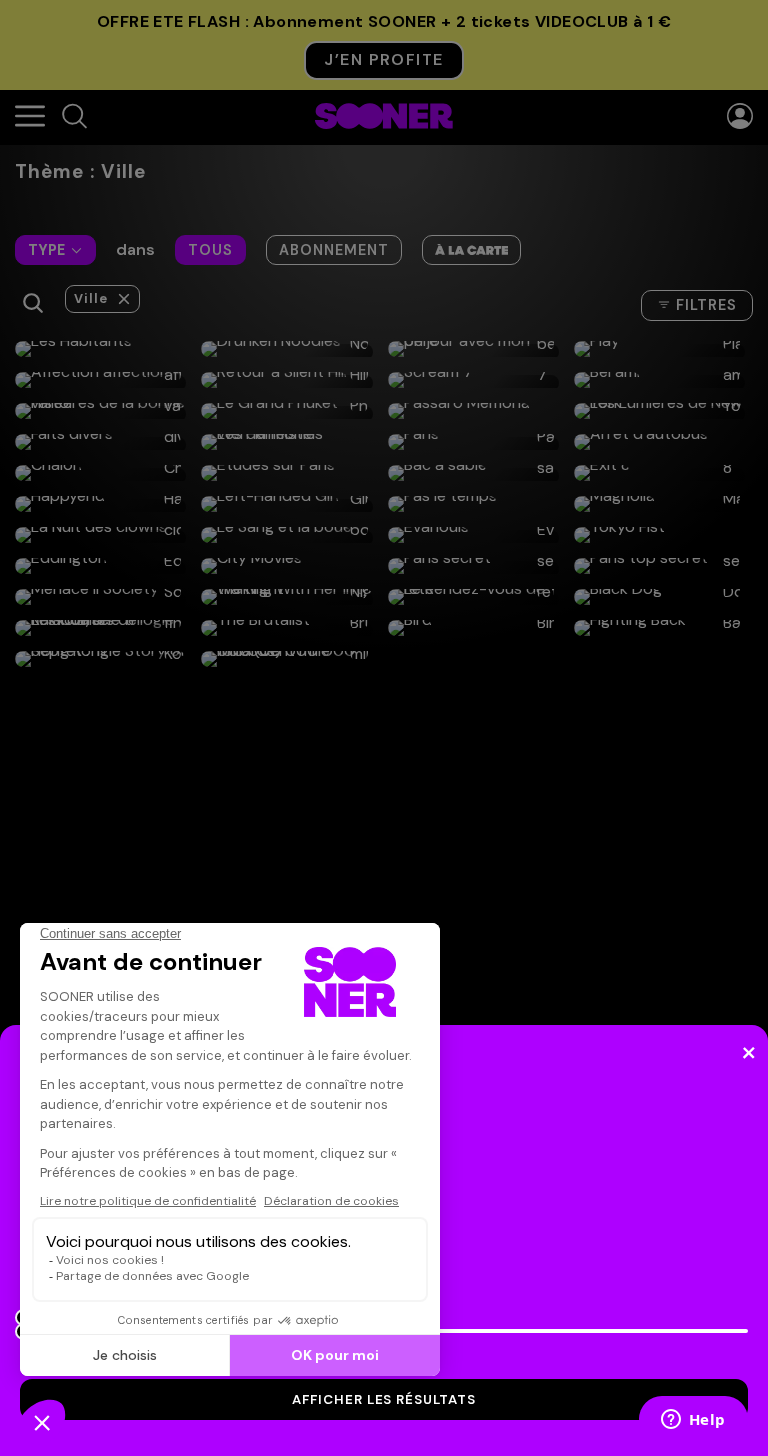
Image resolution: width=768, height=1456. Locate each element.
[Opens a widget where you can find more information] (693, 1421)
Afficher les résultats (384, 1399)
